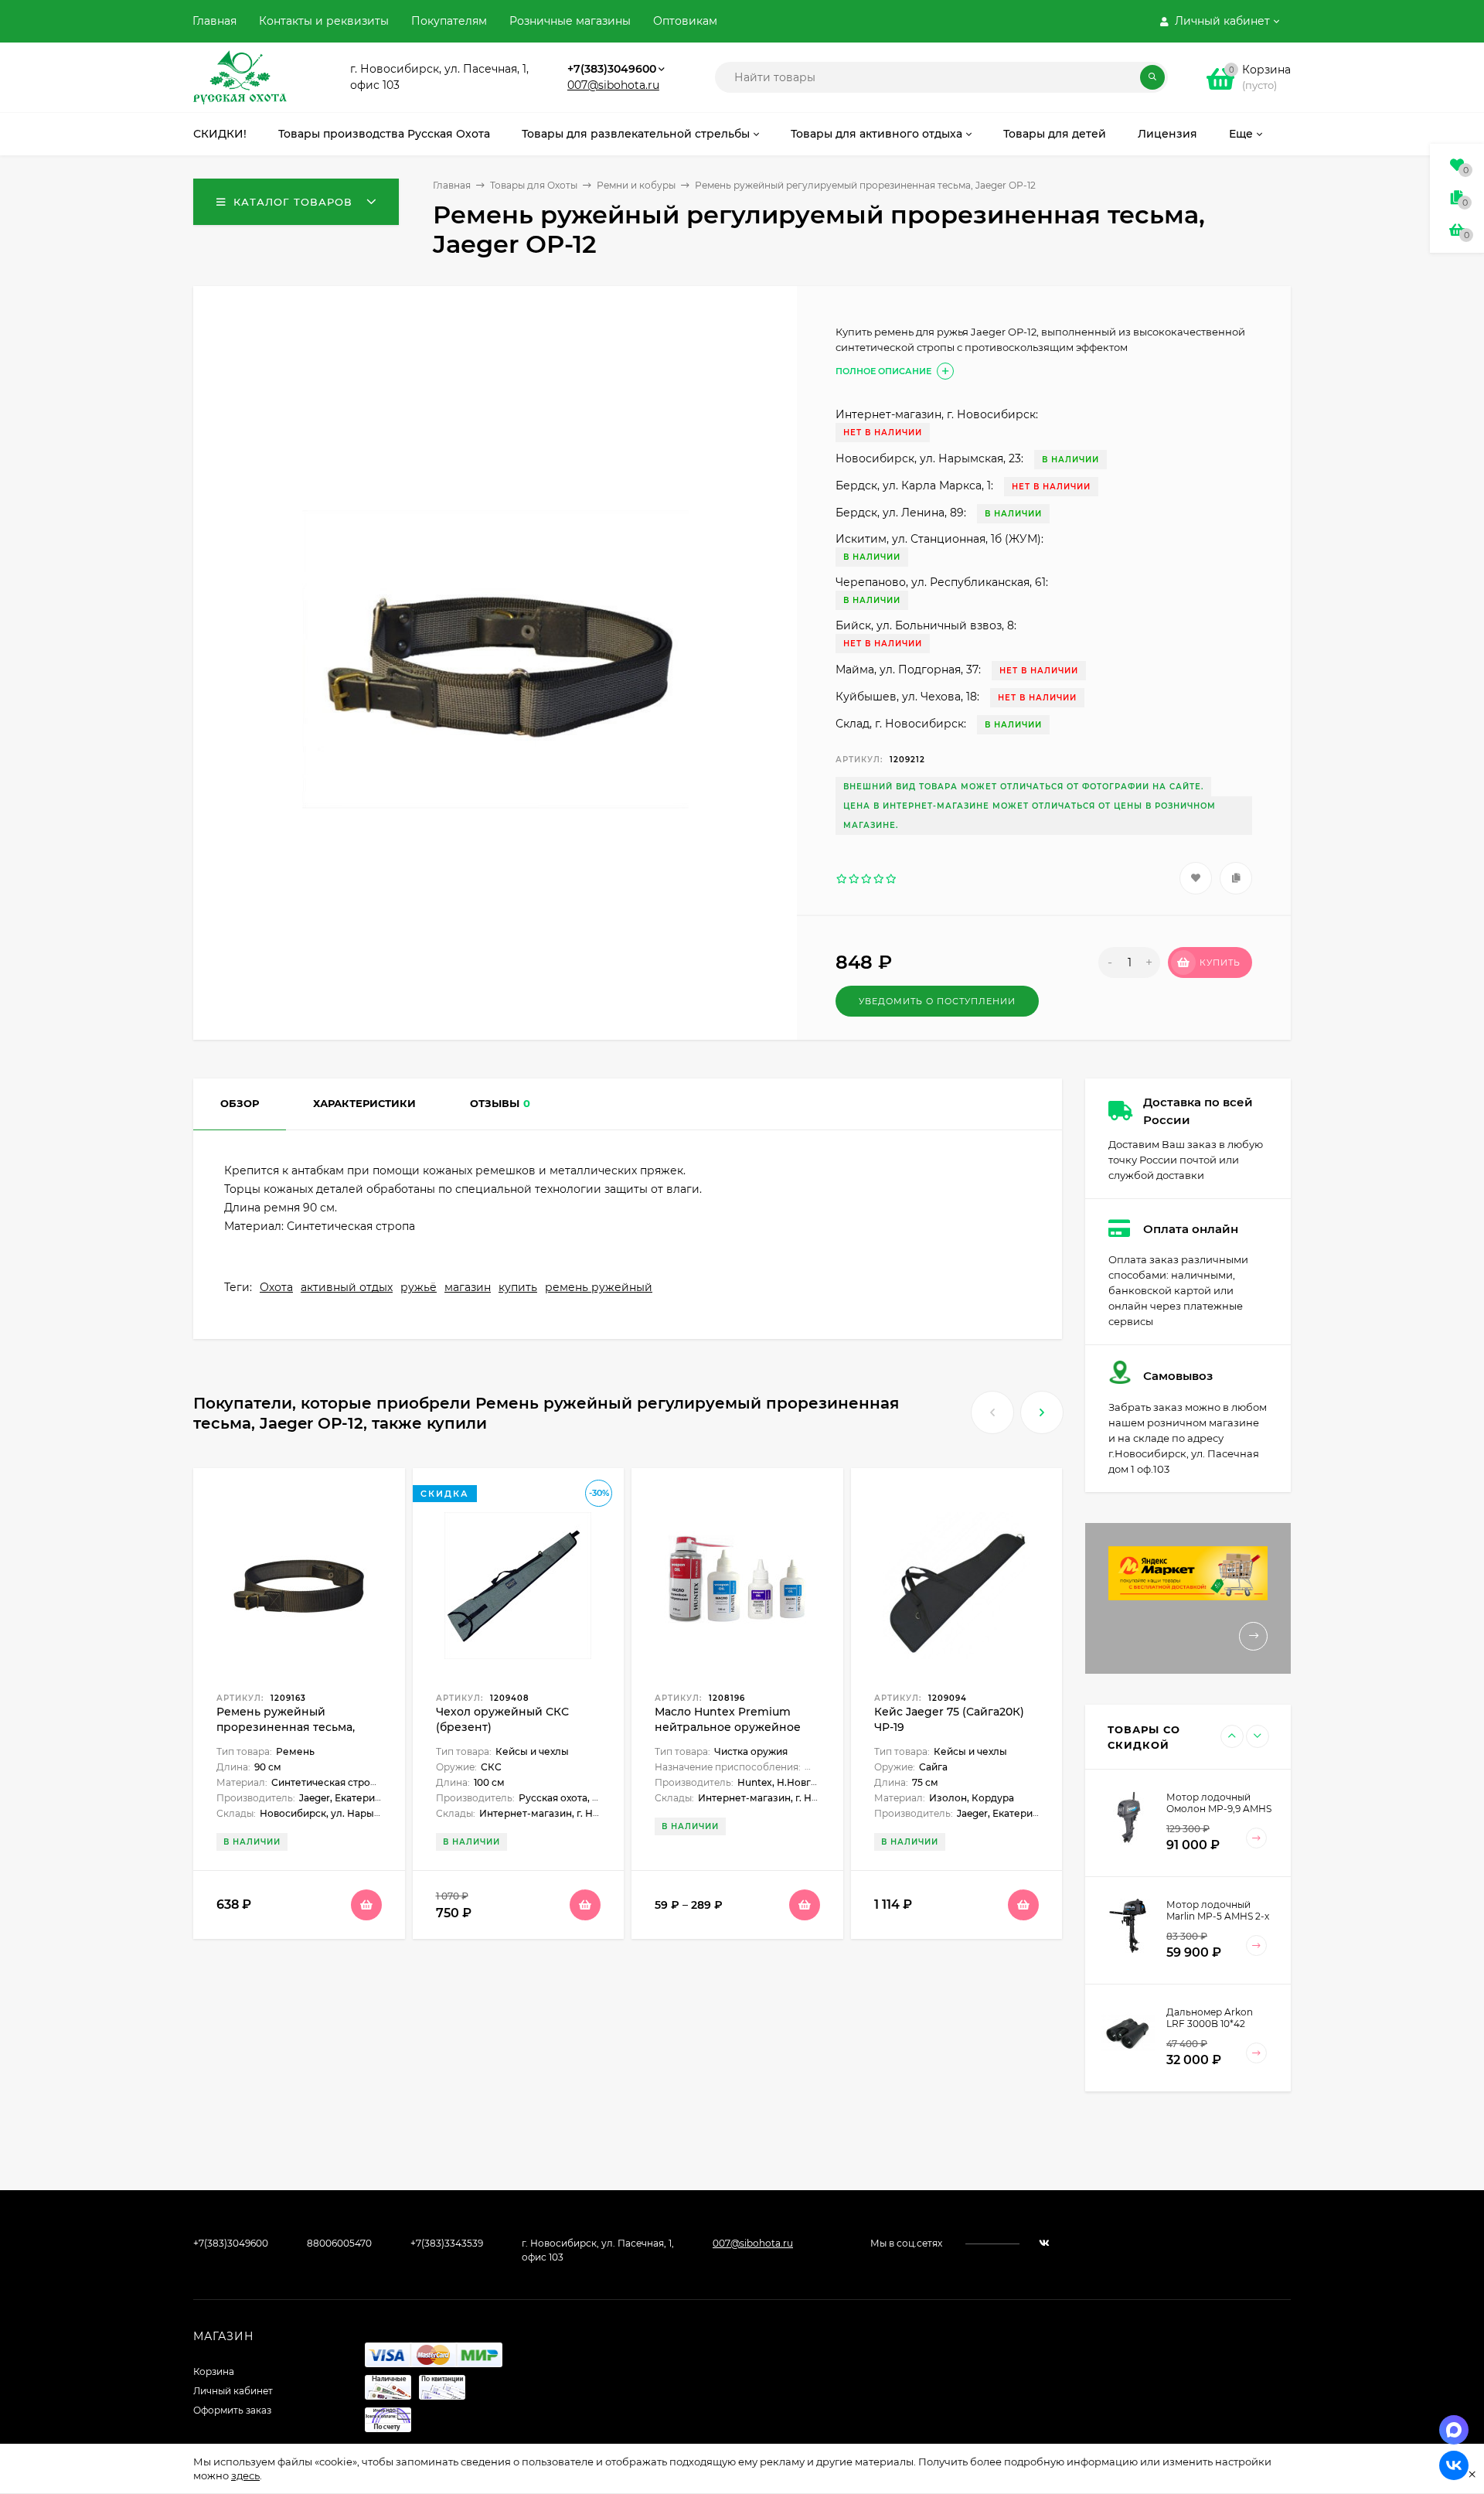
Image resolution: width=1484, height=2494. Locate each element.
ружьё (419, 1287)
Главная (214, 21)
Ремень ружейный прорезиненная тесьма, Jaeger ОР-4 (286, 1727)
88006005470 (339, 2243)
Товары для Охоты (534, 185)
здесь (245, 2475)
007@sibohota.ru (613, 85)
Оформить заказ (232, 2410)
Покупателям (449, 21)
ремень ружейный (599, 1287)
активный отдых (347, 1287)
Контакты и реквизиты (324, 21)
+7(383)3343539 (447, 2243)
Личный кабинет (233, 2391)
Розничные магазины (570, 21)
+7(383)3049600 (612, 69)
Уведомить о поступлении (937, 1001)
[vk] (1044, 2243)
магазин (468, 1287)
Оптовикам (685, 21)
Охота (276, 1287)
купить (518, 1287)
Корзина (214, 2371)
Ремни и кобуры (636, 185)
